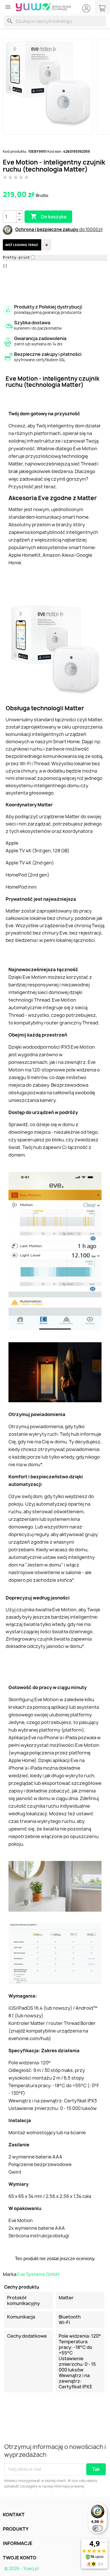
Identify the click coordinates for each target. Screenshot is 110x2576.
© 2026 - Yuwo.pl (21, 2569)
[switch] (98, 2528)
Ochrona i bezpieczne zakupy (47, 229)
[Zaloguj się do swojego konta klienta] (86, 8)
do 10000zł (91, 229)
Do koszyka (48, 216)
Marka (10, 2274)
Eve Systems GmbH (38, 2274)
